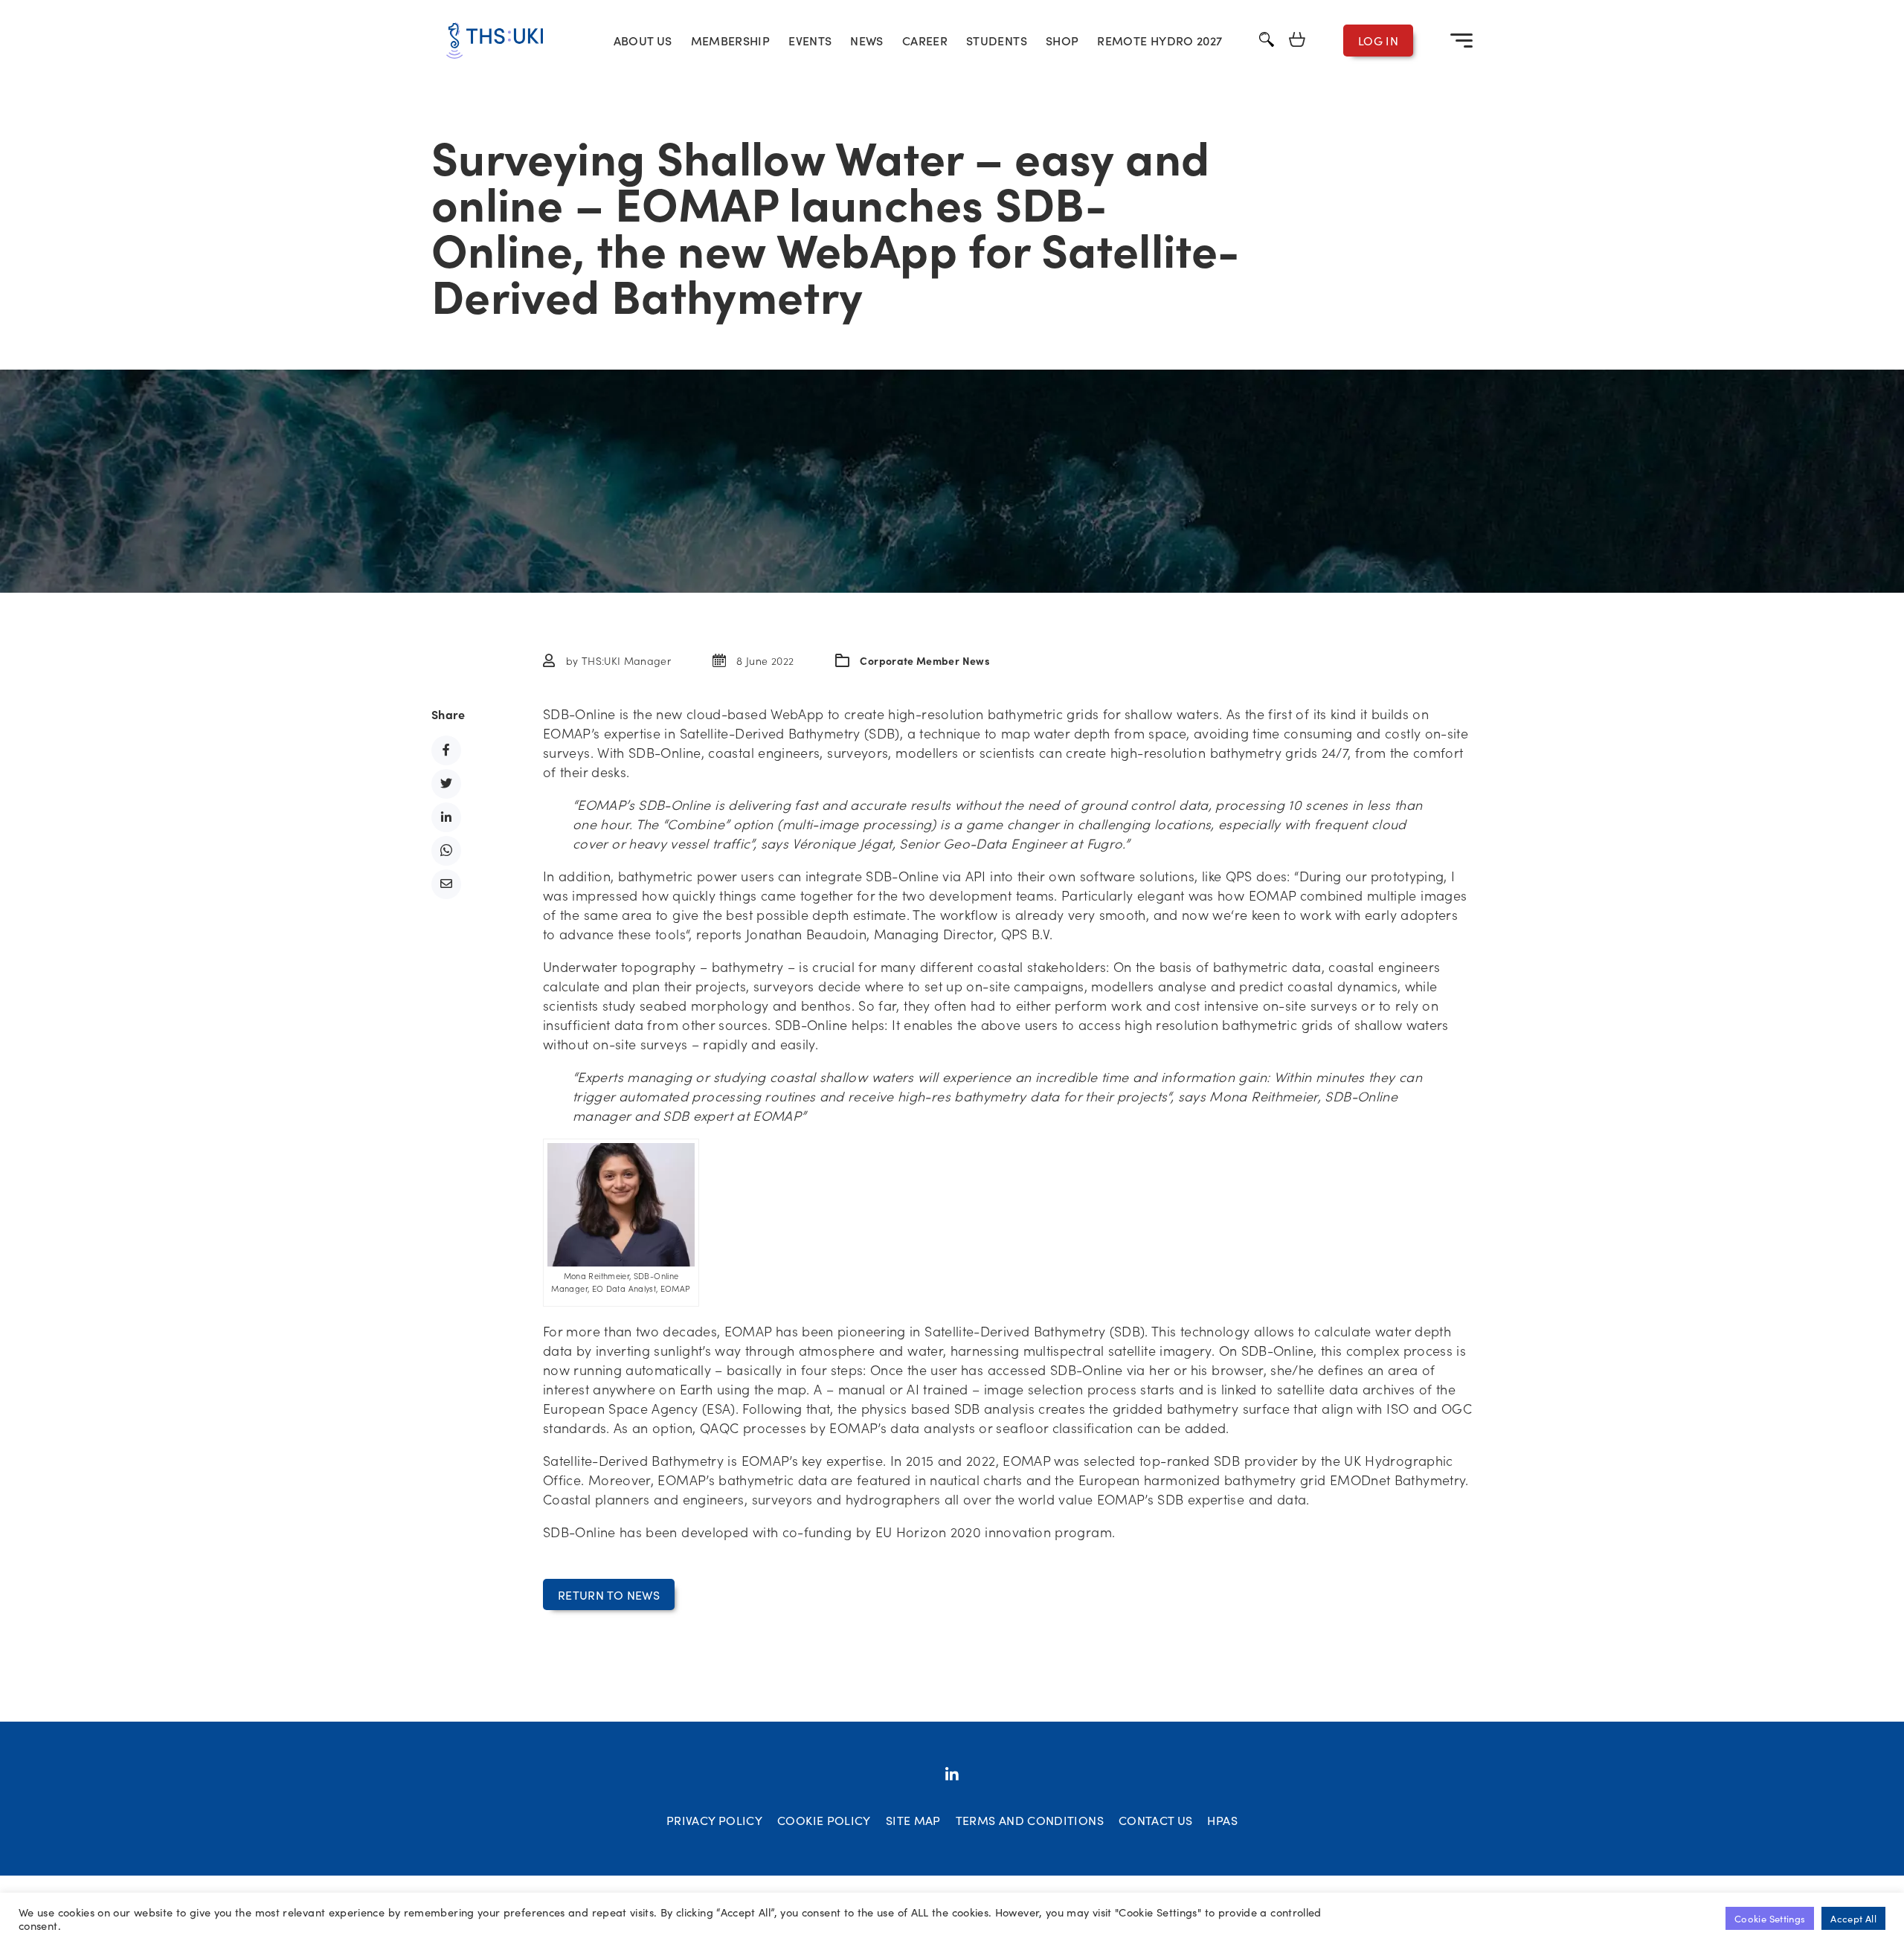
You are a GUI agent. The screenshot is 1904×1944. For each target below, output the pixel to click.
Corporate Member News (925, 660)
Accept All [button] (1853, 1918)
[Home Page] (495, 41)
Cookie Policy (824, 1820)
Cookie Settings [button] (1770, 1918)
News (866, 40)
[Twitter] (952, 1775)
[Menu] (1461, 40)
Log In (1378, 40)
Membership (731, 40)
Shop (1062, 40)
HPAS (1222, 1820)
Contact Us (1156, 1820)
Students (997, 40)
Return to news (609, 1594)
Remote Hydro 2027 (1160, 40)
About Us (643, 40)
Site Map (913, 1820)
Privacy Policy (714, 1820)
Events (810, 40)
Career (925, 40)
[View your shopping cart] (1297, 41)
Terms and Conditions (1030, 1820)
